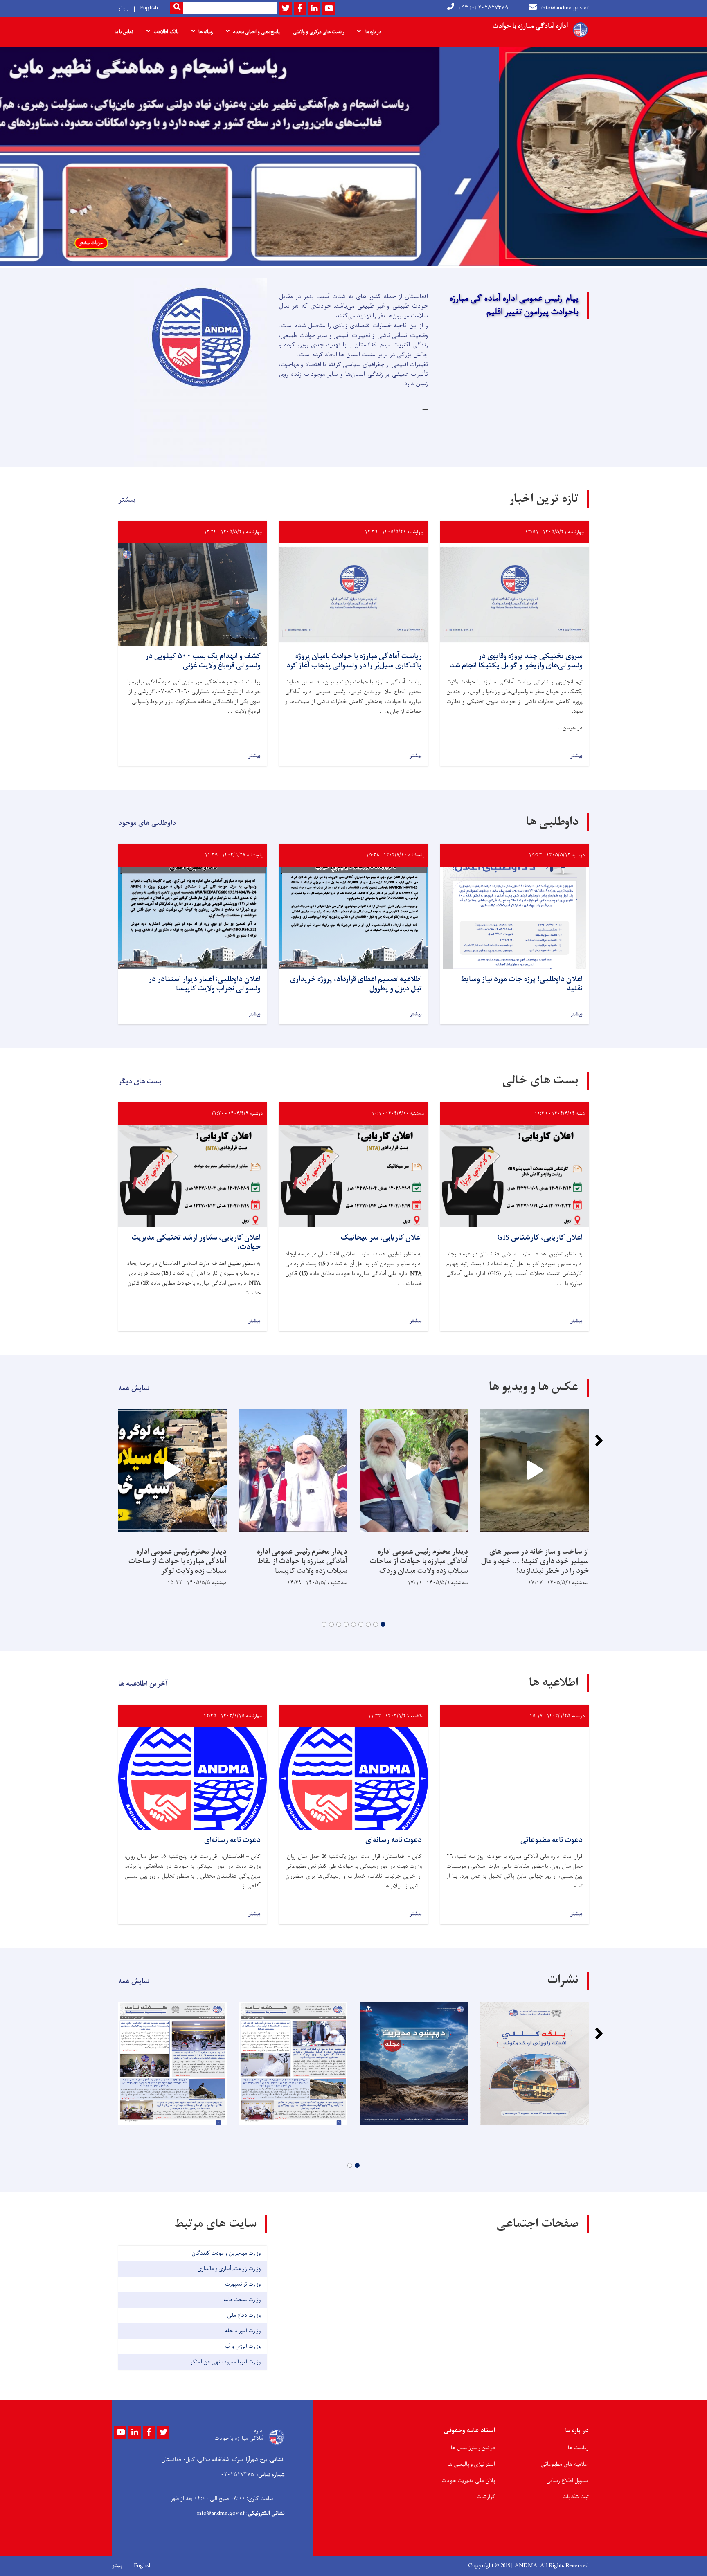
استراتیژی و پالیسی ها (471, 2464)
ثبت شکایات (575, 2497)
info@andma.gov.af (565, 8)
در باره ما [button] (373, 32)
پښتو (123, 8)
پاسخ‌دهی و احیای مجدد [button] (256, 32)
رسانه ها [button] (206, 32)
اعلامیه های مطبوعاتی (565, 2464)
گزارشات (486, 2497)
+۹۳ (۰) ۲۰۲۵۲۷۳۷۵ (483, 8)
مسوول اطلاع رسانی (567, 2481)
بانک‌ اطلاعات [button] (166, 32)
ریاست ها (578, 2448)
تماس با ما (124, 32)
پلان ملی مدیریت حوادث (468, 2481)
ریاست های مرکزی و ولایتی (319, 32)
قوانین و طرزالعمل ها (473, 2448)
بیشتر (576, 756)
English (149, 8)
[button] (383, 1624)
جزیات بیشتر (299, 243)
